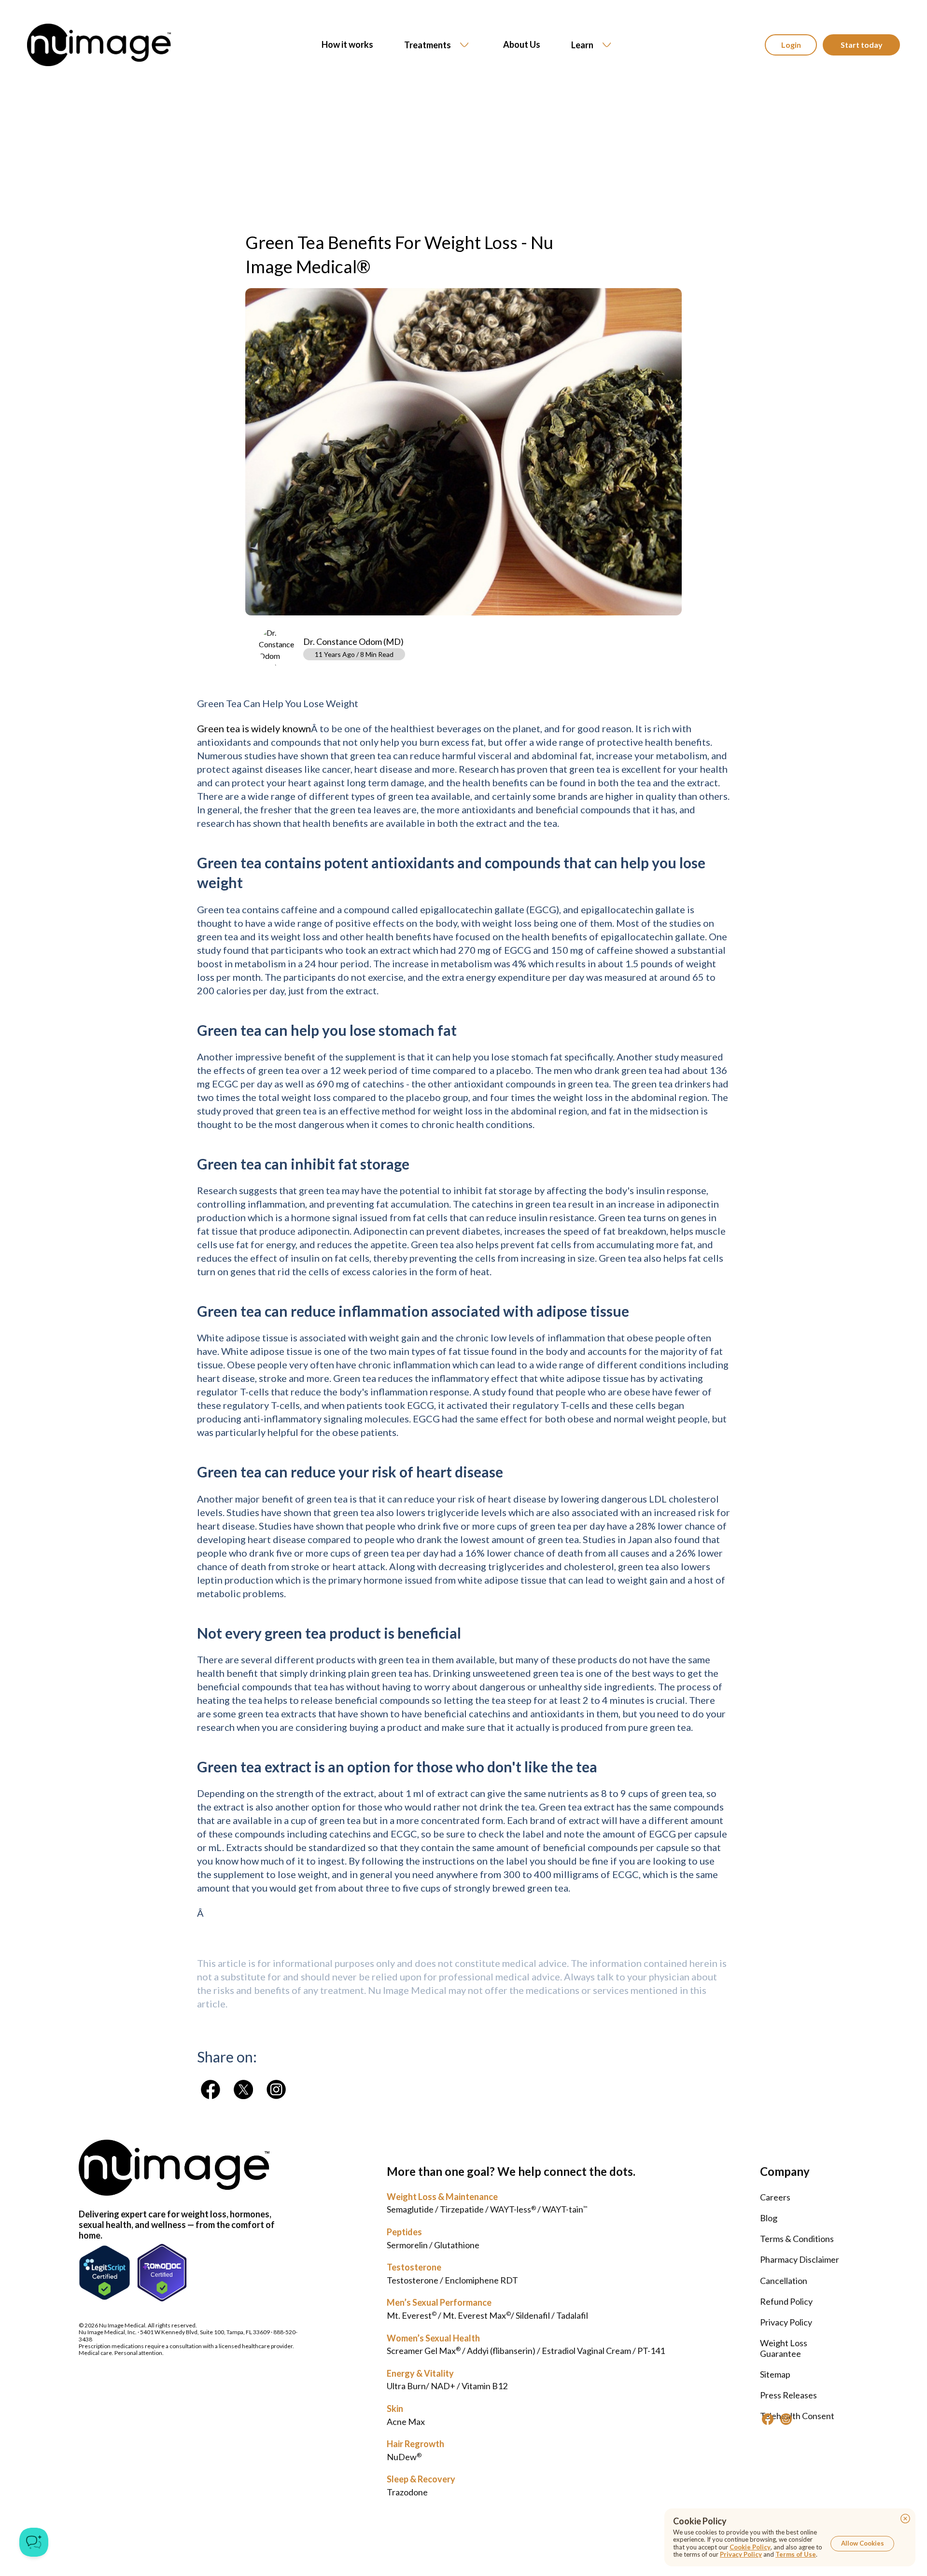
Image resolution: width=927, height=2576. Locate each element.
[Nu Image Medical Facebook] (768, 2419)
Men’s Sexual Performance (439, 2302)
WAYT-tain (565, 2209)
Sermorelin (407, 2245)
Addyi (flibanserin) (501, 2351)
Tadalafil (572, 2315)
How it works (347, 45)
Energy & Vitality (420, 2373)
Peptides (404, 2232)
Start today (862, 45)
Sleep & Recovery (421, 2479)
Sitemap (775, 2374)
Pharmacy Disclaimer (800, 2259)
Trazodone (407, 2492)
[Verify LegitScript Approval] (105, 2273)
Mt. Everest (412, 2315)
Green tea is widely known (254, 728)
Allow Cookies (863, 2543)
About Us (522, 45)
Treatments (428, 45)
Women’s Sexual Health (433, 2338)
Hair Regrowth (415, 2444)
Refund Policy (786, 2301)
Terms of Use (796, 2554)
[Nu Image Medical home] (99, 45)
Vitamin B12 (485, 2386)
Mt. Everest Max (477, 2315)
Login (791, 45)
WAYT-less (513, 2209)
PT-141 (651, 2351)
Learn (582, 45)
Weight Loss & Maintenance (442, 2197)
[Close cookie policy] (905, 2519)
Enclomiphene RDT (481, 2280)
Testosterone (414, 2267)
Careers (775, 2197)
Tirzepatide (462, 2209)
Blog (769, 2218)
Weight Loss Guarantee (784, 2348)
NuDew (404, 2457)
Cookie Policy (750, 2547)
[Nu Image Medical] (211, 2089)
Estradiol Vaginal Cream (586, 2351)
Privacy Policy (786, 2322)
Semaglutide (410, 2209)
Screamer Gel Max (424, 2351)
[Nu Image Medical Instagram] (786, 2419)
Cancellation (784, 2281)
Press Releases (788, 2395)
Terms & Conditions (797, 2239)
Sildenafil (533, 2315)
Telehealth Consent (797, 2416)
